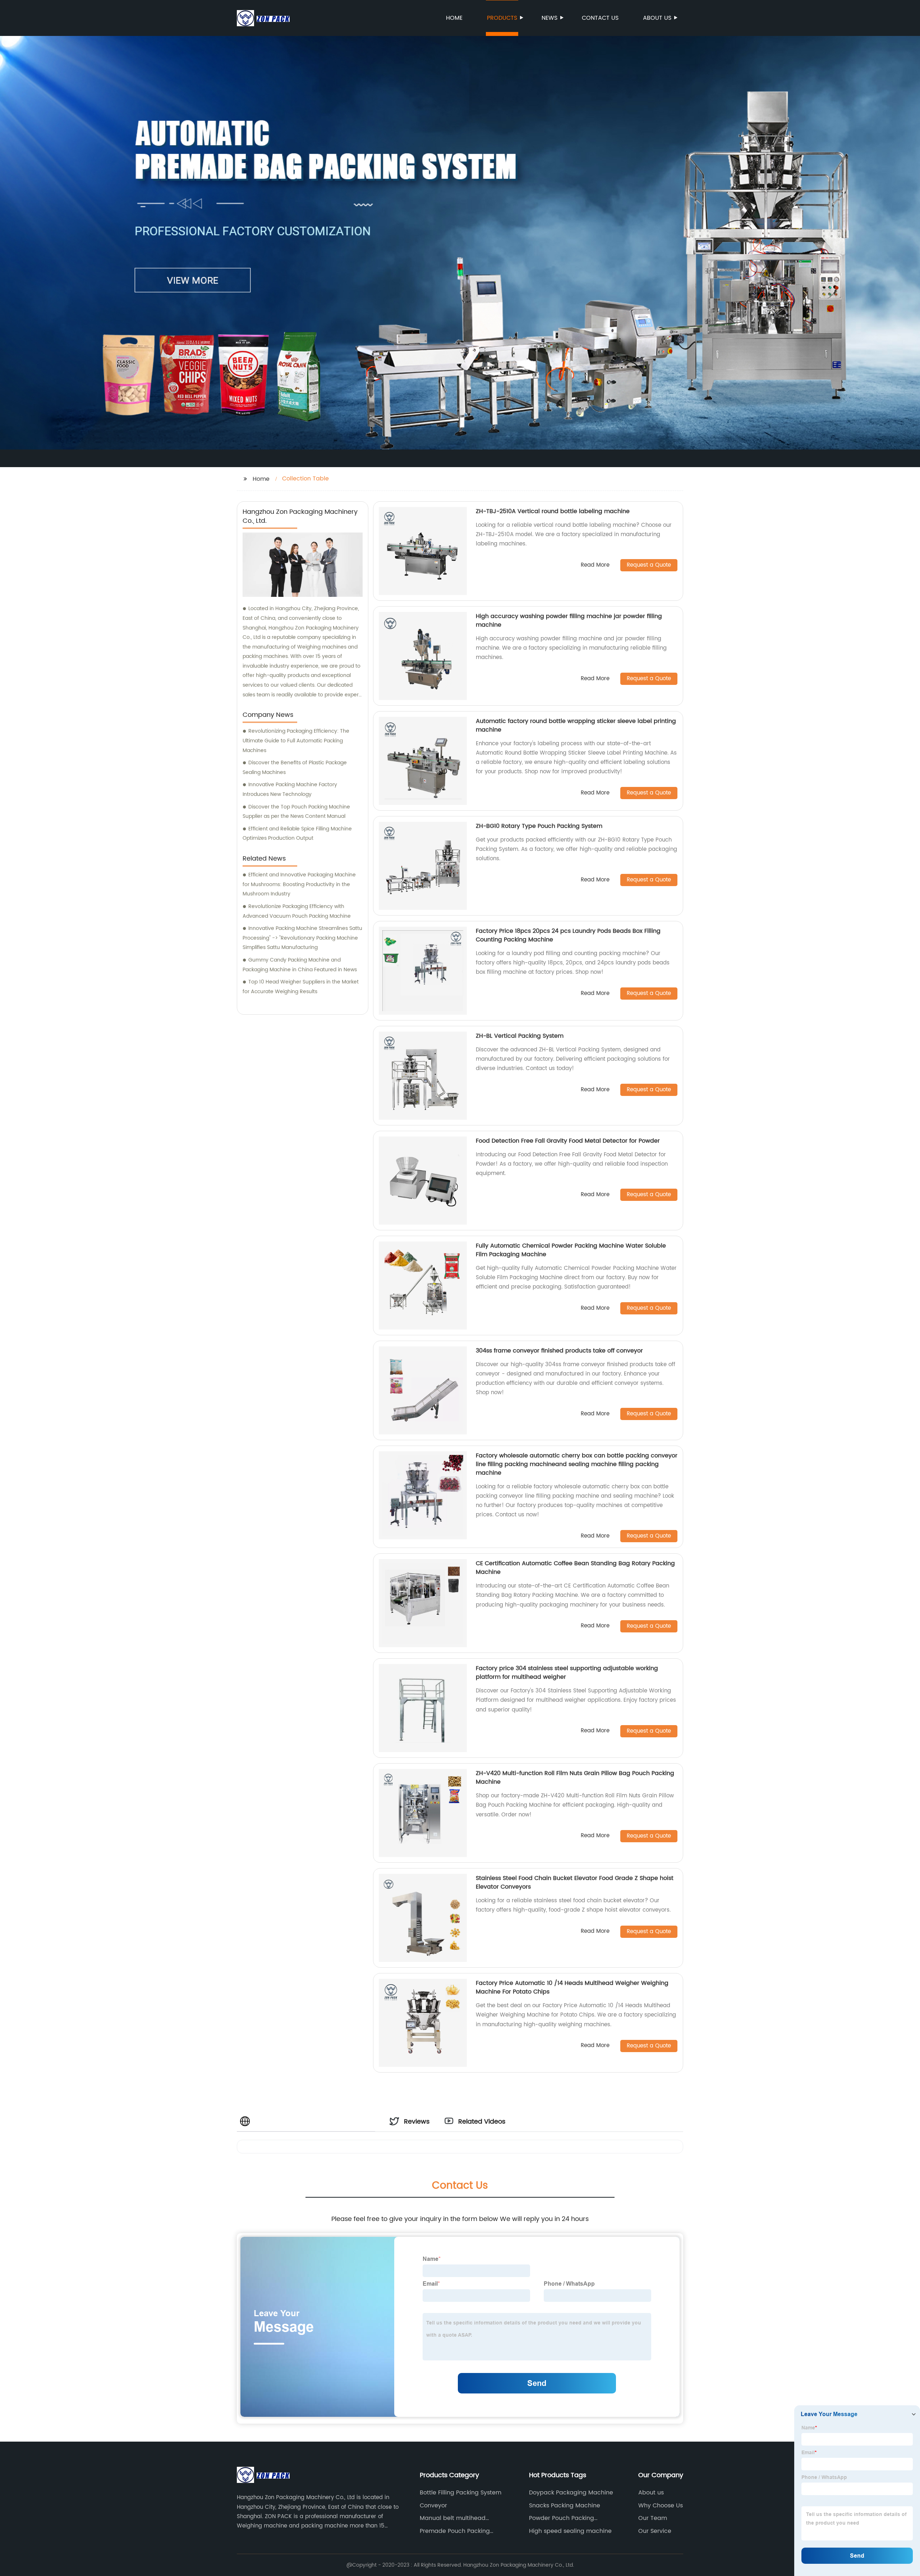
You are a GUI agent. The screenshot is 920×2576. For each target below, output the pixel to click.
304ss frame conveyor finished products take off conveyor (559, 1351)
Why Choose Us (661, 2506)
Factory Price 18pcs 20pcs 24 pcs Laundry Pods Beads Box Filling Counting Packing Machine (568, 935)
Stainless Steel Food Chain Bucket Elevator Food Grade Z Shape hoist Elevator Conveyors (575, 1883)
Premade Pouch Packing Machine (455, 2531)
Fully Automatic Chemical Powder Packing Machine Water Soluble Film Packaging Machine (571, 1250)
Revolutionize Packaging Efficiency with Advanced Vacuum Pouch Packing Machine (297, 911)
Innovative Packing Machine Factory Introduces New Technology (290, 789)
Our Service (655, 2531)
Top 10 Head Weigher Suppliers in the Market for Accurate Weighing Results (301, 987)
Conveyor (433, 2506)
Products (502, 18)
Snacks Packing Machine (565, 2506)
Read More (595, 565)
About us (657, 18)
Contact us (600, 18)
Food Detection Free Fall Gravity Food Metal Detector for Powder (568, 1141)
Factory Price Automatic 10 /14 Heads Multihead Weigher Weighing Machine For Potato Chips (572, 1987)
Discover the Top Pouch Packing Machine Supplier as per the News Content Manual (296, 812)
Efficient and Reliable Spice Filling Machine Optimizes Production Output (297, 834)
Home (454, 18)
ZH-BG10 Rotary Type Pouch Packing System (539, 826)
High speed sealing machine (570, 2531)
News (549, 18)
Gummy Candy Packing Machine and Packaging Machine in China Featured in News (300, 965)
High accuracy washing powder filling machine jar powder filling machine (569, 621)
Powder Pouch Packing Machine (562, 2518)
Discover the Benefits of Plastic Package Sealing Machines (295, 768)
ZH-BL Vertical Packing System (520, 1036)
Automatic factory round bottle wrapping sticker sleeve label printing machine (576, 725)
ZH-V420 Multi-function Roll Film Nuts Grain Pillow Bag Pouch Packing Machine (575, 1778)
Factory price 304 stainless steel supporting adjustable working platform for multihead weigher (567, 1673)
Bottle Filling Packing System (461, 2493)
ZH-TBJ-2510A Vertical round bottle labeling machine (553, 511)
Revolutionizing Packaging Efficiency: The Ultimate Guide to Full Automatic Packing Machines (296, 741)
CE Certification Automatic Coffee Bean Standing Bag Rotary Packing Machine (575, 1568)
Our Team (653, 2518)
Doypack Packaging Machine (571, 2493)
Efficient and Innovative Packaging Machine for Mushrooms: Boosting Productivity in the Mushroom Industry (299, 884)
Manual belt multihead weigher (453, 2518)
